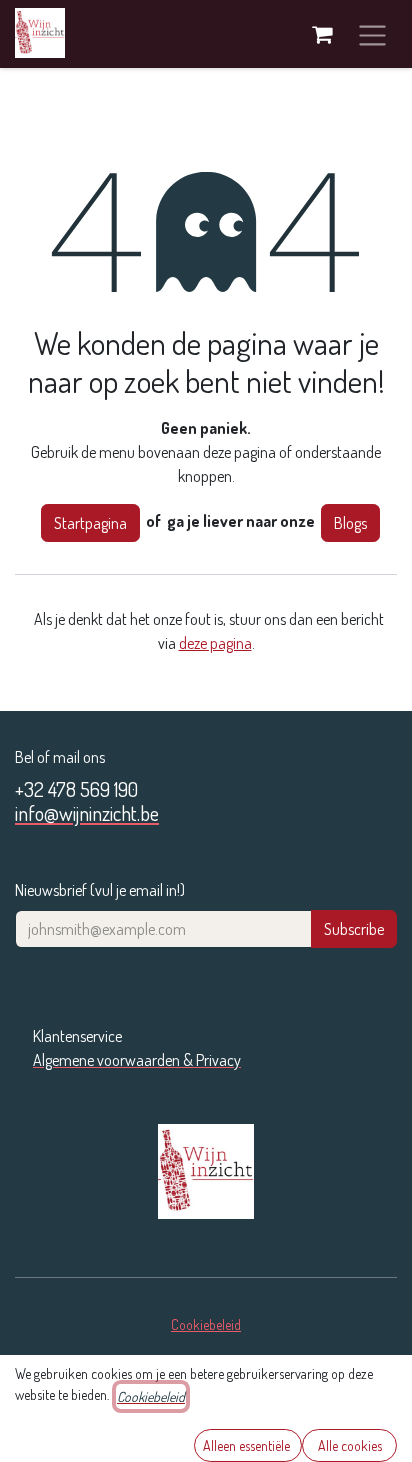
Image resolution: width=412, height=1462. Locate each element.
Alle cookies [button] (350, 1445)
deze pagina (215, 643)
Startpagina (90, 523)
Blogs (350, 523)
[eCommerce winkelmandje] (322, 34)
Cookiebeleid (206, 1324)
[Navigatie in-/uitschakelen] (372, 34)
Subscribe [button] (354, 929)
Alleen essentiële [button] (248, 1445)
